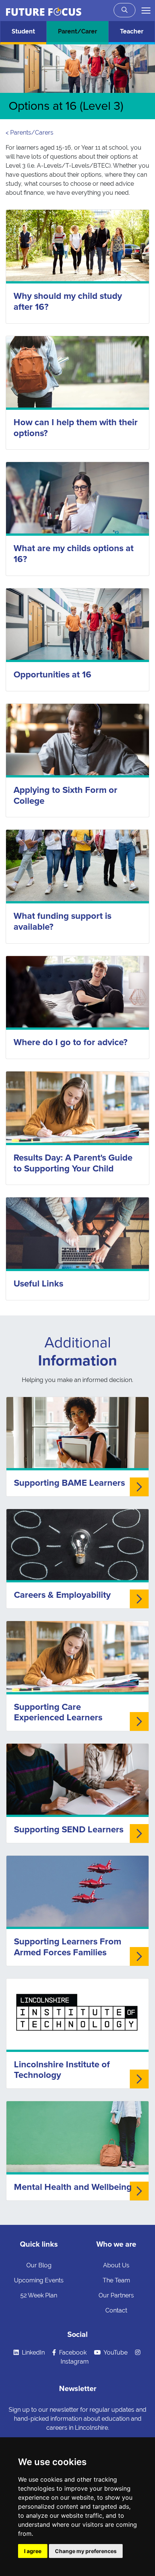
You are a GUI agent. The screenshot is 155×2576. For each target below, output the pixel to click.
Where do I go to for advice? (71, 1042)
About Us (116, 2265)
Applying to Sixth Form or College (65, 796)
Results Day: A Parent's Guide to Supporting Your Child (73, 1163)
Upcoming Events (39, 2280)
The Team (116, 2280)
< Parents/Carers (30, 133)
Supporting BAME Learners (69, 1483)
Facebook (72, 2352)
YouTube (115, 2352)
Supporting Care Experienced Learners (58, 1712)
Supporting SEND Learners (69, 1830)
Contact (116, 2310)
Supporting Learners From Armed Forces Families (68, 1947)
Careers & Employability (62, 1595)
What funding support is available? (62, 921)
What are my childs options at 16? (74, 554)
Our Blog (39, 2265)
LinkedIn (33, 2352)
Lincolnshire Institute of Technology (62, 2070)
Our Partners (116, 2295)
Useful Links (38, 1284)
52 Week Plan (39, 2295)
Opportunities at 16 (52, 675)
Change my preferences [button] (86, 2551)
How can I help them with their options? (76, 428)
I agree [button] (33, 2551)
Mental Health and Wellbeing (73, 2187)
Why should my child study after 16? (68, 302)
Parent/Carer (77, 31)
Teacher (132, 31)
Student (23, 31)
